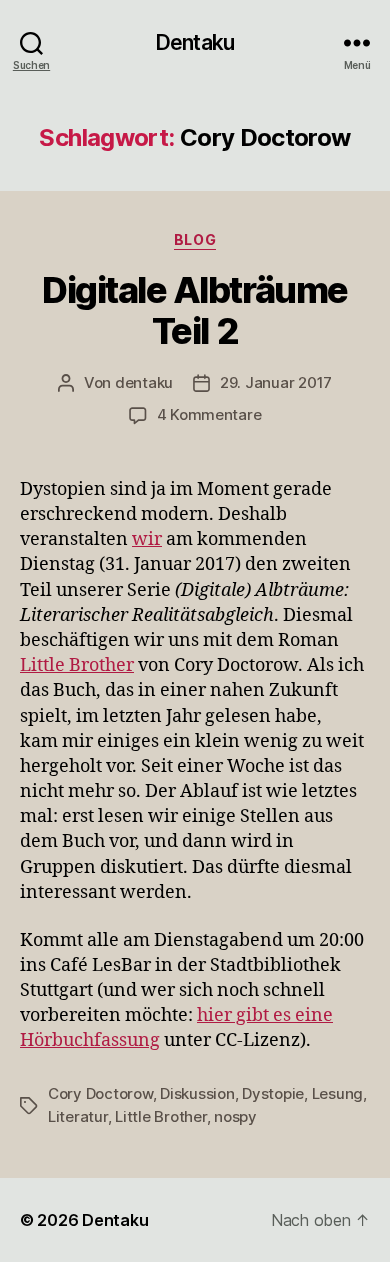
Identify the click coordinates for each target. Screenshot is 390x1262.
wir (147, 539)
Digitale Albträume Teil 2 (194, 310)
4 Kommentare (209, 414)
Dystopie (273, 1093)
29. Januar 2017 (276, 382)
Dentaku (195, 42)
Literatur (78, 1116)
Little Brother (77, 665)
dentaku (144, 382)
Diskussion (197, 1093)
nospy (235, 1116)
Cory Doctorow (100, 1093)
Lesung (337, 1093)
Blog (195, 239)
